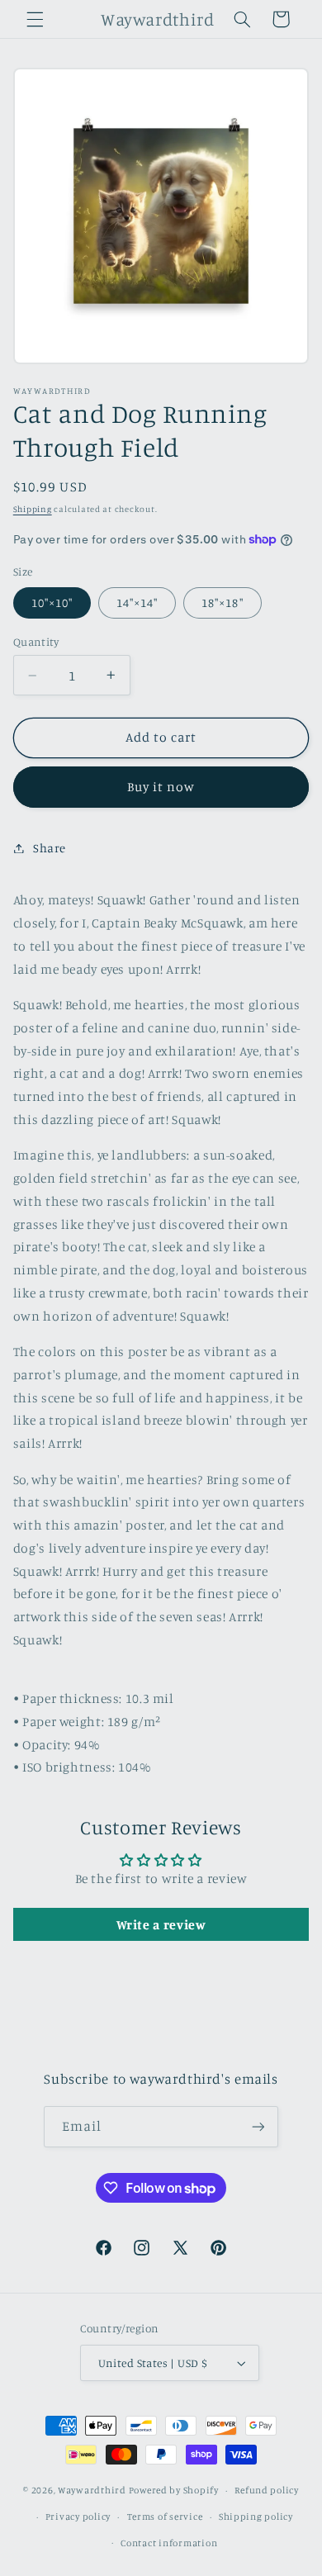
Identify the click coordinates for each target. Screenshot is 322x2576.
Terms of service (165, 2517)
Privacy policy (78, 2517)
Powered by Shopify (174, 2490)
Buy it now (161, 787)
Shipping (33, 509)
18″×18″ (222, 602)
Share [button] (50, 848)
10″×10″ (52, 602)
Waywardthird (92, 2490)
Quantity (36, 642)
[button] (35, 19)
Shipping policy (256, 2517)
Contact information (169, 2543)
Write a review (161, 1924)
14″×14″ (137, 602)
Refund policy (267, 2490)
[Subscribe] (258, 2126)
